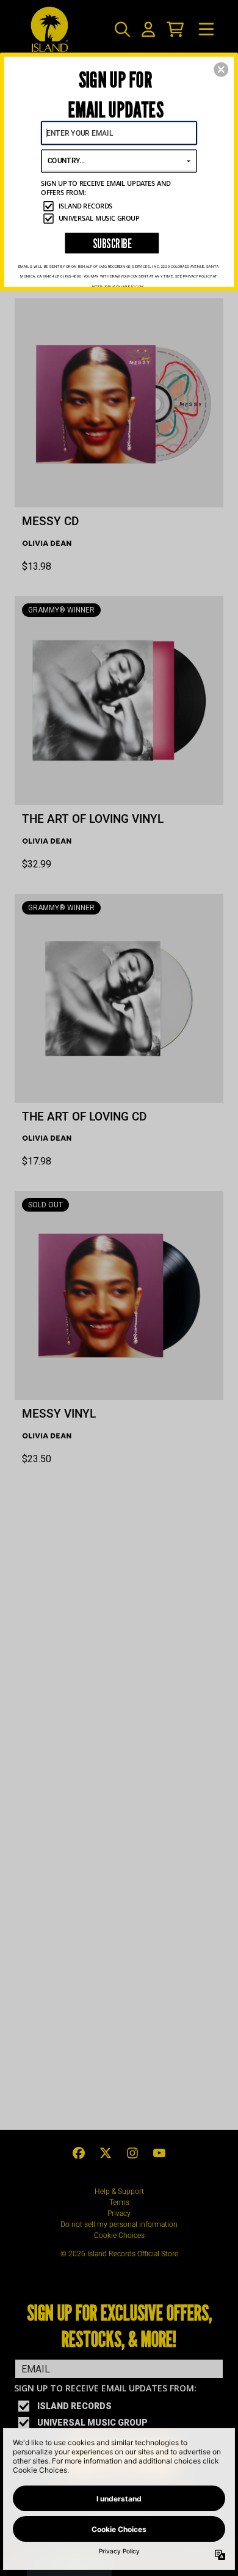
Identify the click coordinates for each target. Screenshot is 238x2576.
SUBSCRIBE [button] (112, 243)
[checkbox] (120, 206)
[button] (221, 70)
